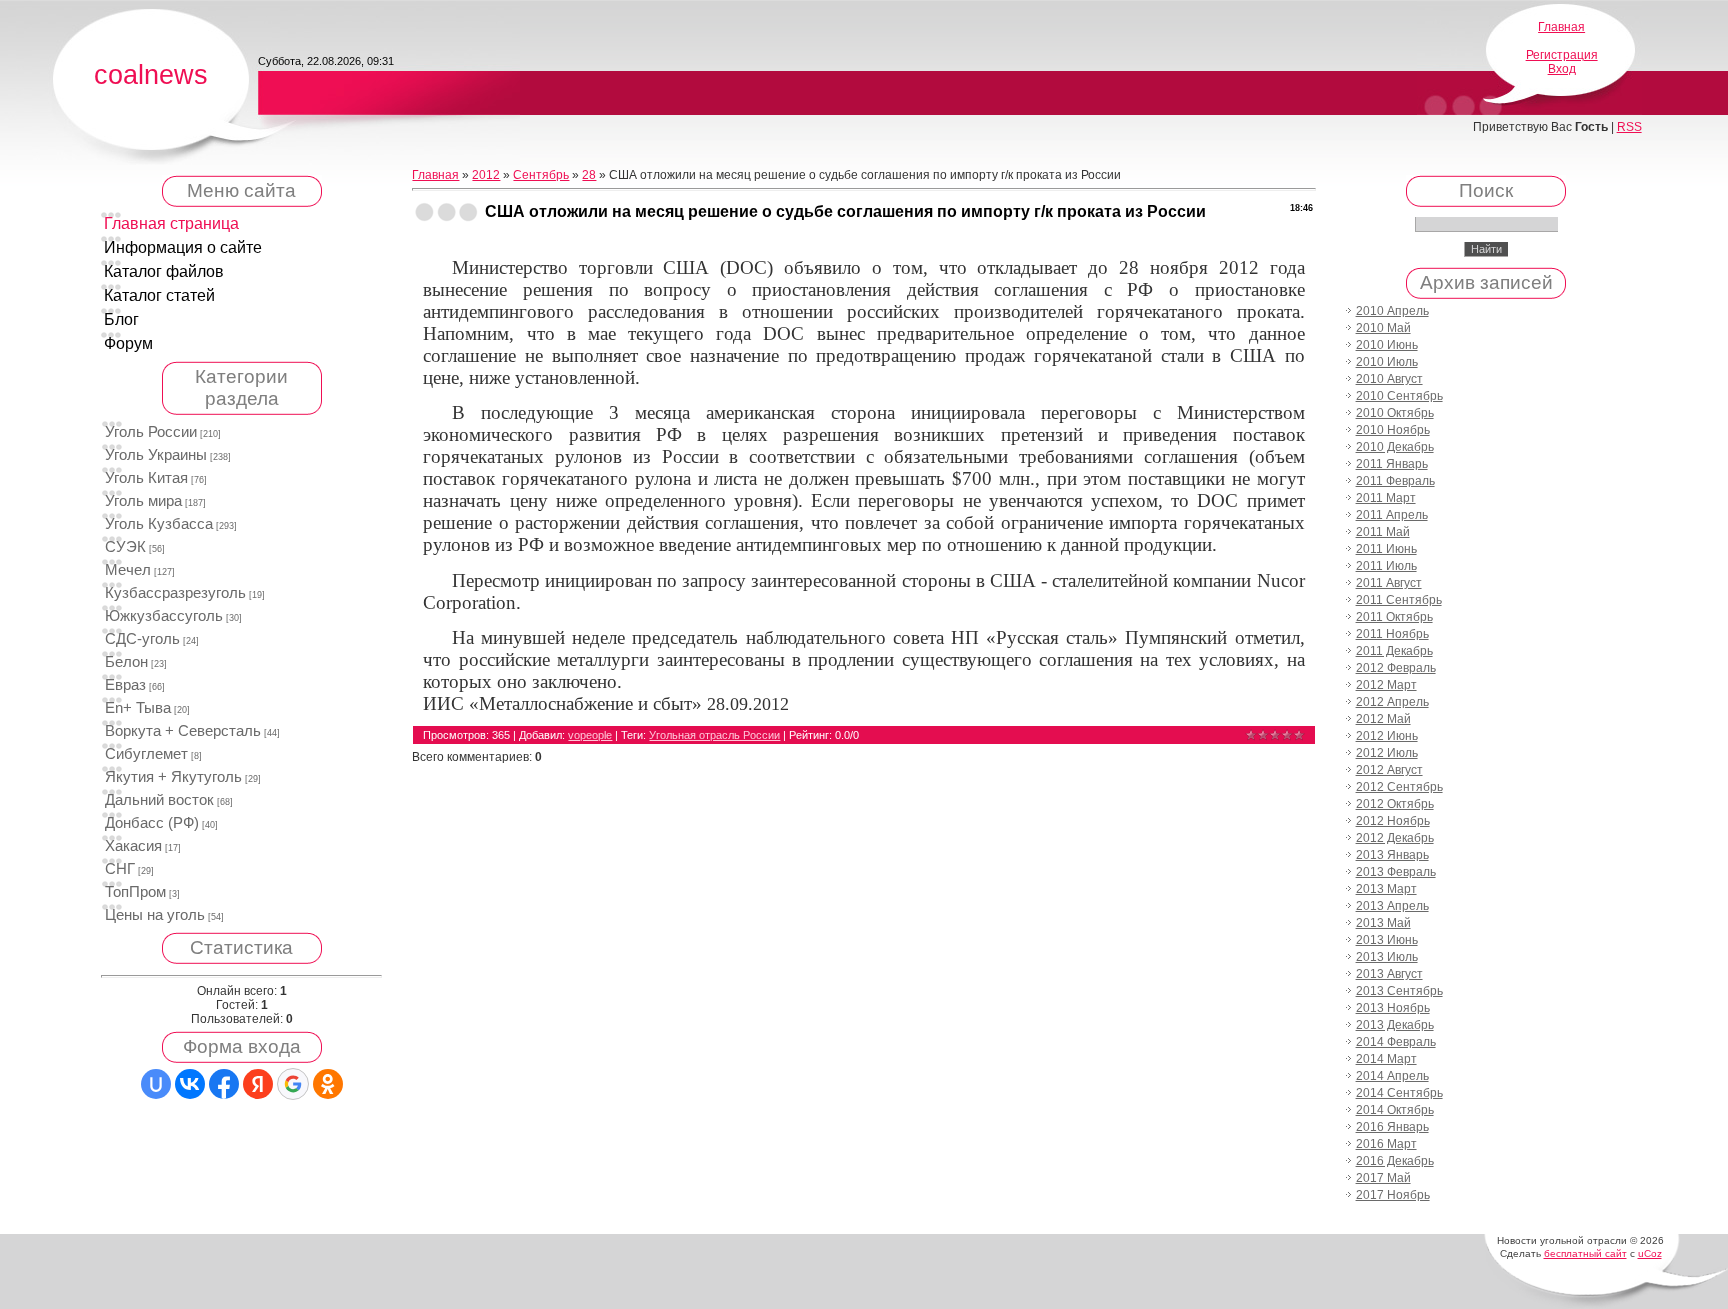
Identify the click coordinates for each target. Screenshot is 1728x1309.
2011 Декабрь (1394, 651)
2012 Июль (1387, 753)
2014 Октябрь (1395, 1110)
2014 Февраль (1396, 1042)
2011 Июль (1386, 566)
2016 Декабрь (1395, 1161)
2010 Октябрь (1395, 413)
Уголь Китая (146, 478)
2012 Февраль (1396, 668)
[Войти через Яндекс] (258, 1084)
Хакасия (133, 846)
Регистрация (1562, 55)
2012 (486, 175)
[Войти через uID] (156, 1084)
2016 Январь (1392, 1127)
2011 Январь (1392, 464)
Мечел (128, 570)
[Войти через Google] (293, 1084)
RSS (1629, 127)
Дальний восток (159, 800)
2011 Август (1389, 583)
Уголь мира (143, 501)
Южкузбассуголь (164, 616)
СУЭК (125, 547)
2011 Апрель (1392, 515)
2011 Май (1383, 532)
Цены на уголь (155, 915)
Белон (126, 662)
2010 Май (1383, 328)
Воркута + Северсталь (183, 731)
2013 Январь (1392, 855)
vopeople (590, 735)
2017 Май (1383, 1178)
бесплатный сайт (1585, 1253)
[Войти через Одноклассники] (328, 1084)
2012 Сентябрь (1399, 787)
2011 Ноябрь (1392, 634)
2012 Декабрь (1395, 838)
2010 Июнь (1387, 345)
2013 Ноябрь (1393, 1008)
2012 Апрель (1392, 702)
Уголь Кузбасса (159, 524)
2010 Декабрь (1395, 447)
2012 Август (1389, 770)
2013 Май (1383, 923)
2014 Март (1386, 1059)
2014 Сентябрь (1399, 1093)
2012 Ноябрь (1393, 821)
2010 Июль (1387, 362)
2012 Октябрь (1395, 804)
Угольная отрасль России (714, 735)
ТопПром (135, 892)
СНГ (120, 869)
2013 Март (1386, 889)
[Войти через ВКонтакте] (190, 1084)
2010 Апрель (1392, 311)
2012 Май (1383, 719)
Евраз (125, 685)
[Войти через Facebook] (224, 1084)
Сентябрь (541, 175)
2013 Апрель (1392, 906)
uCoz (1650, 1253)
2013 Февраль (1396, 872)
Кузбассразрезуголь (175, 593)
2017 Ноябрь (1393, 1195)
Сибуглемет (146, 754)
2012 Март (1386, 685)
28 (589, 175)
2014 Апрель (1392, 1076)
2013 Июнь (1387, 940)
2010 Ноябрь (1393, 430)
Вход (1562, 69)
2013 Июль (1387, 957)
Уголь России (151, 432)
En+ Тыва (138, 708)
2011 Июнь (1386, 549)
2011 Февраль (1395, 481)
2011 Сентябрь (1399, 600)
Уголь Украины (156, 455)
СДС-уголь (142, 639)
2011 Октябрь (1394, 617)
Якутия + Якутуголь (173, 777)
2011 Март (1386, 498)
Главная (1561, 27)
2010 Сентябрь (1399, 396)
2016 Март (1386, 1144)
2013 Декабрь (1395, 1025)
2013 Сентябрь (1399, 991)
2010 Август (1389, 379)
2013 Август (1389, 974)
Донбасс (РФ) (152, 823)
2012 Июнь (1387, 736)
